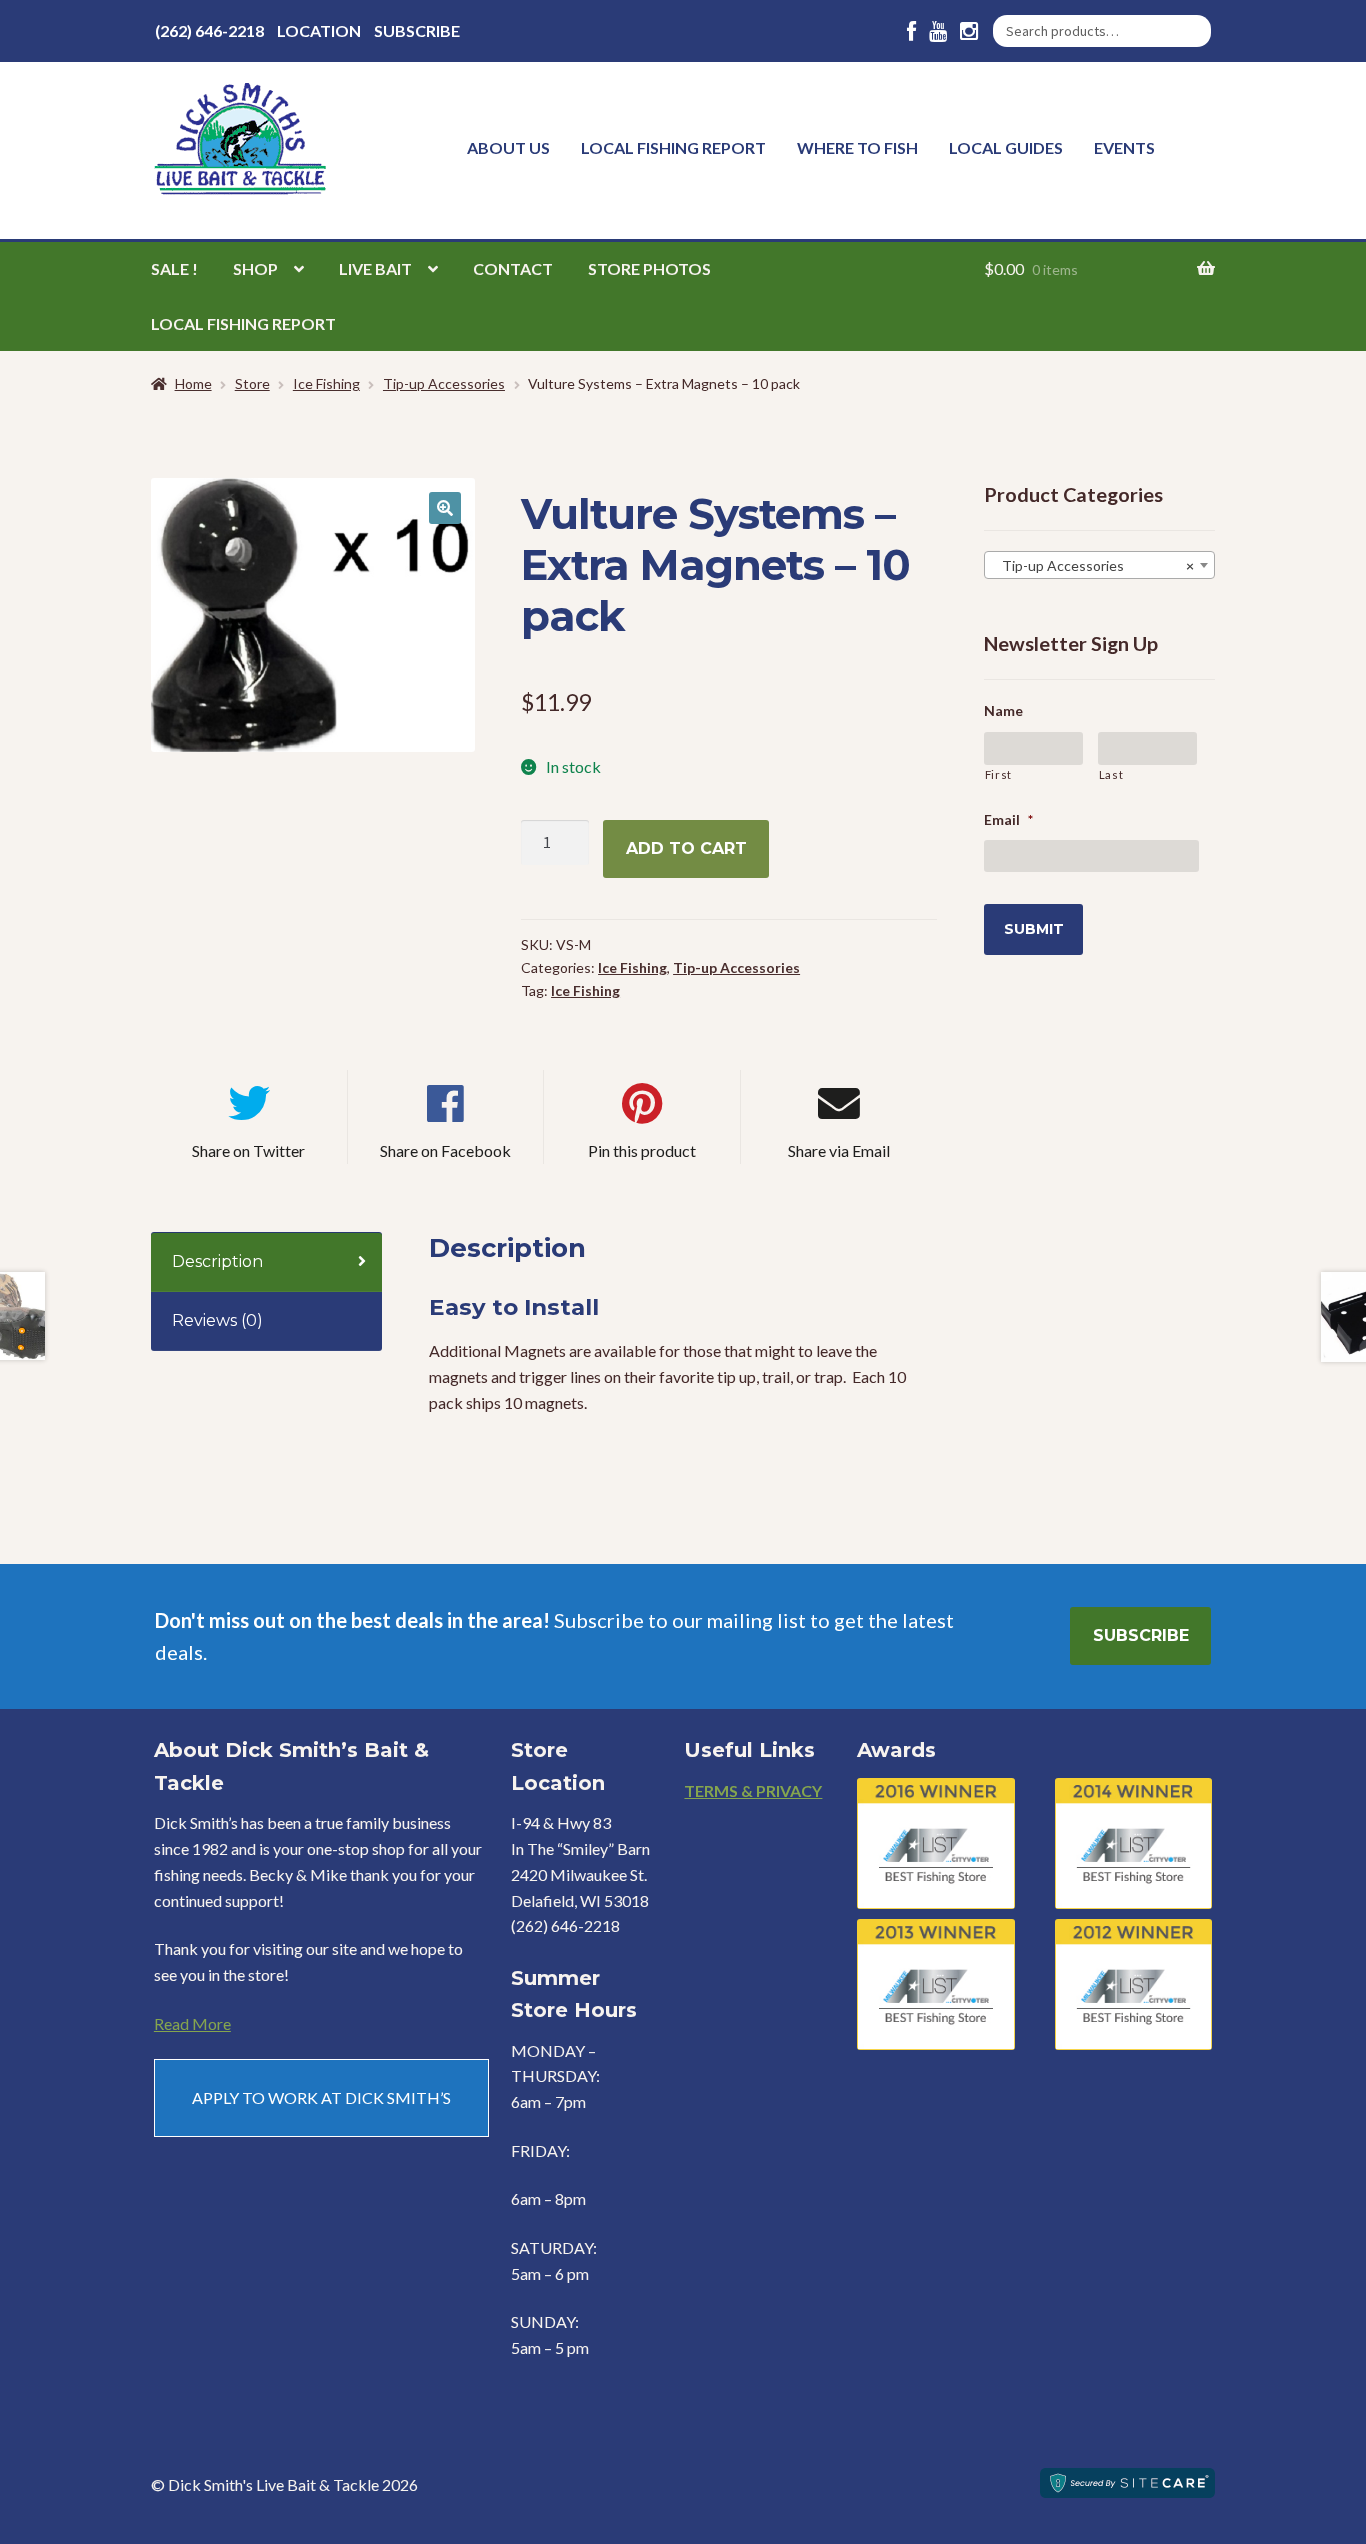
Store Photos (649, 268)
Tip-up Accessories (444, 383)
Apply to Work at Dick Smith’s (321, 2097)
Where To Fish (857, 147)
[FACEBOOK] (911, 31)
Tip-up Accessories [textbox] (1093, 565)
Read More (192, 2023)
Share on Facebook (445, 1150)
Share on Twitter (248, 1150)
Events (1124, 147)
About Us (508, 147)
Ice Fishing (326, 383)
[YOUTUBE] (938, 31)
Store (252, 383)
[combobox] (1099, 565)
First (998, 774)
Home (193, 383)
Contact (513, 268)
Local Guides (1006, 147)
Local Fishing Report (673, 147)
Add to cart (686, 848)
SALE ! (174, 268)
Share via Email (839, 1150)
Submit (1034, 929)
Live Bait (375, 268)
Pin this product (642, 1150)
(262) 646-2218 (209, 30)
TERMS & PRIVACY (753, 1790)
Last (1111, 774)
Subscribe (417, 30)
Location (319, 30)
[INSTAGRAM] (969, 31)
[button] (445, 508)
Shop (255, 268)
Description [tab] (217, 1261)
